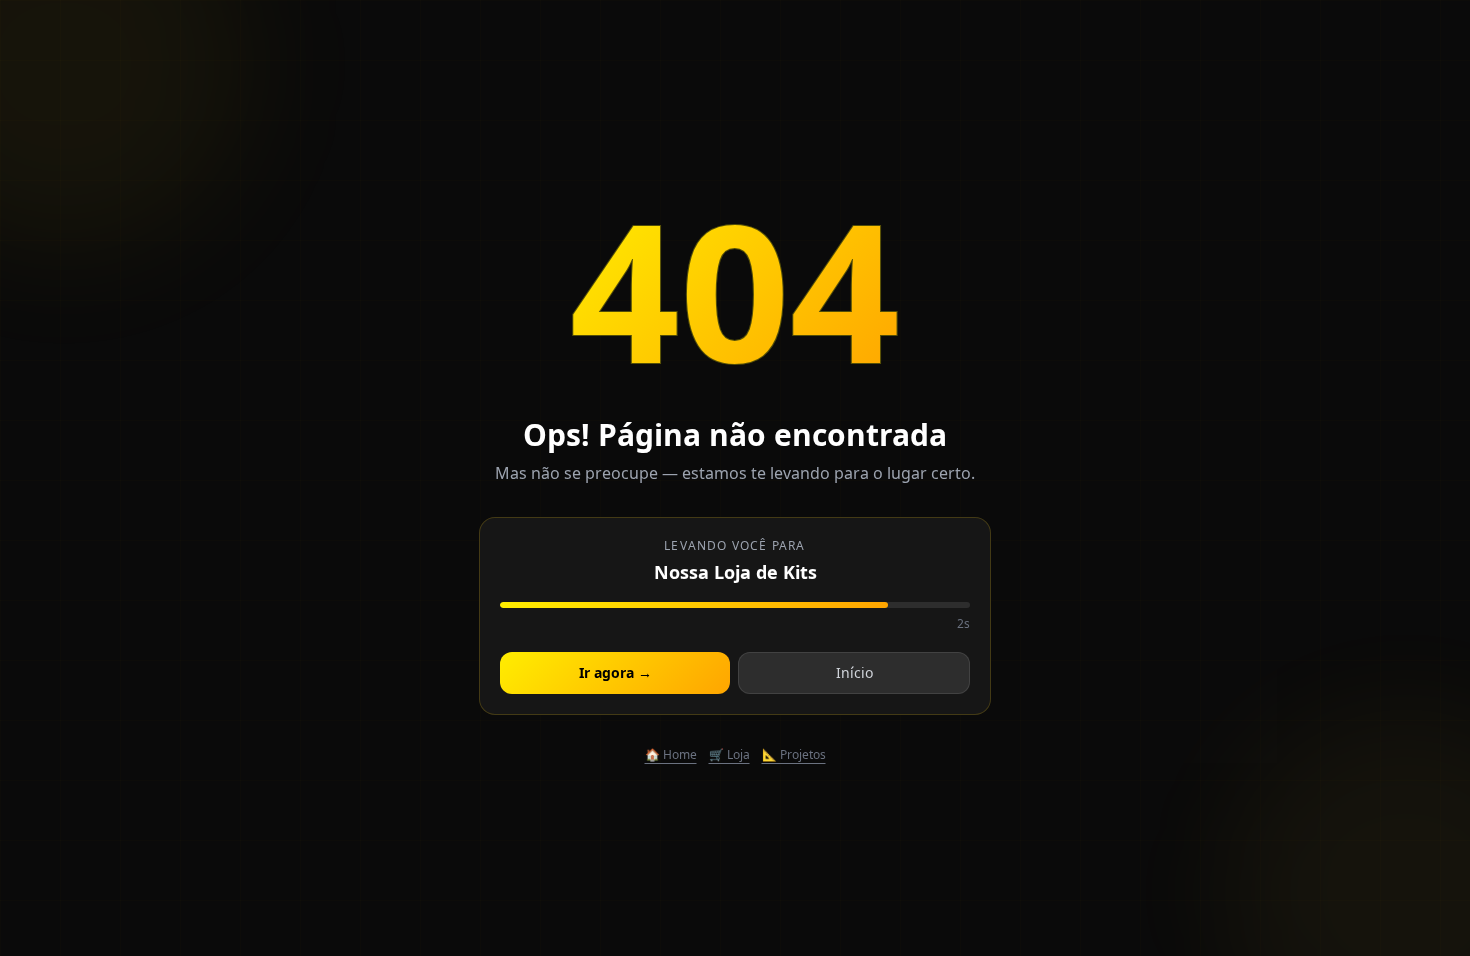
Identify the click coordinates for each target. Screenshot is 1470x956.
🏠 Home (671, 755)
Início (854, 672)
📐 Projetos (794, 755)
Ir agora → (615, 672)
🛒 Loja (729, 755)
